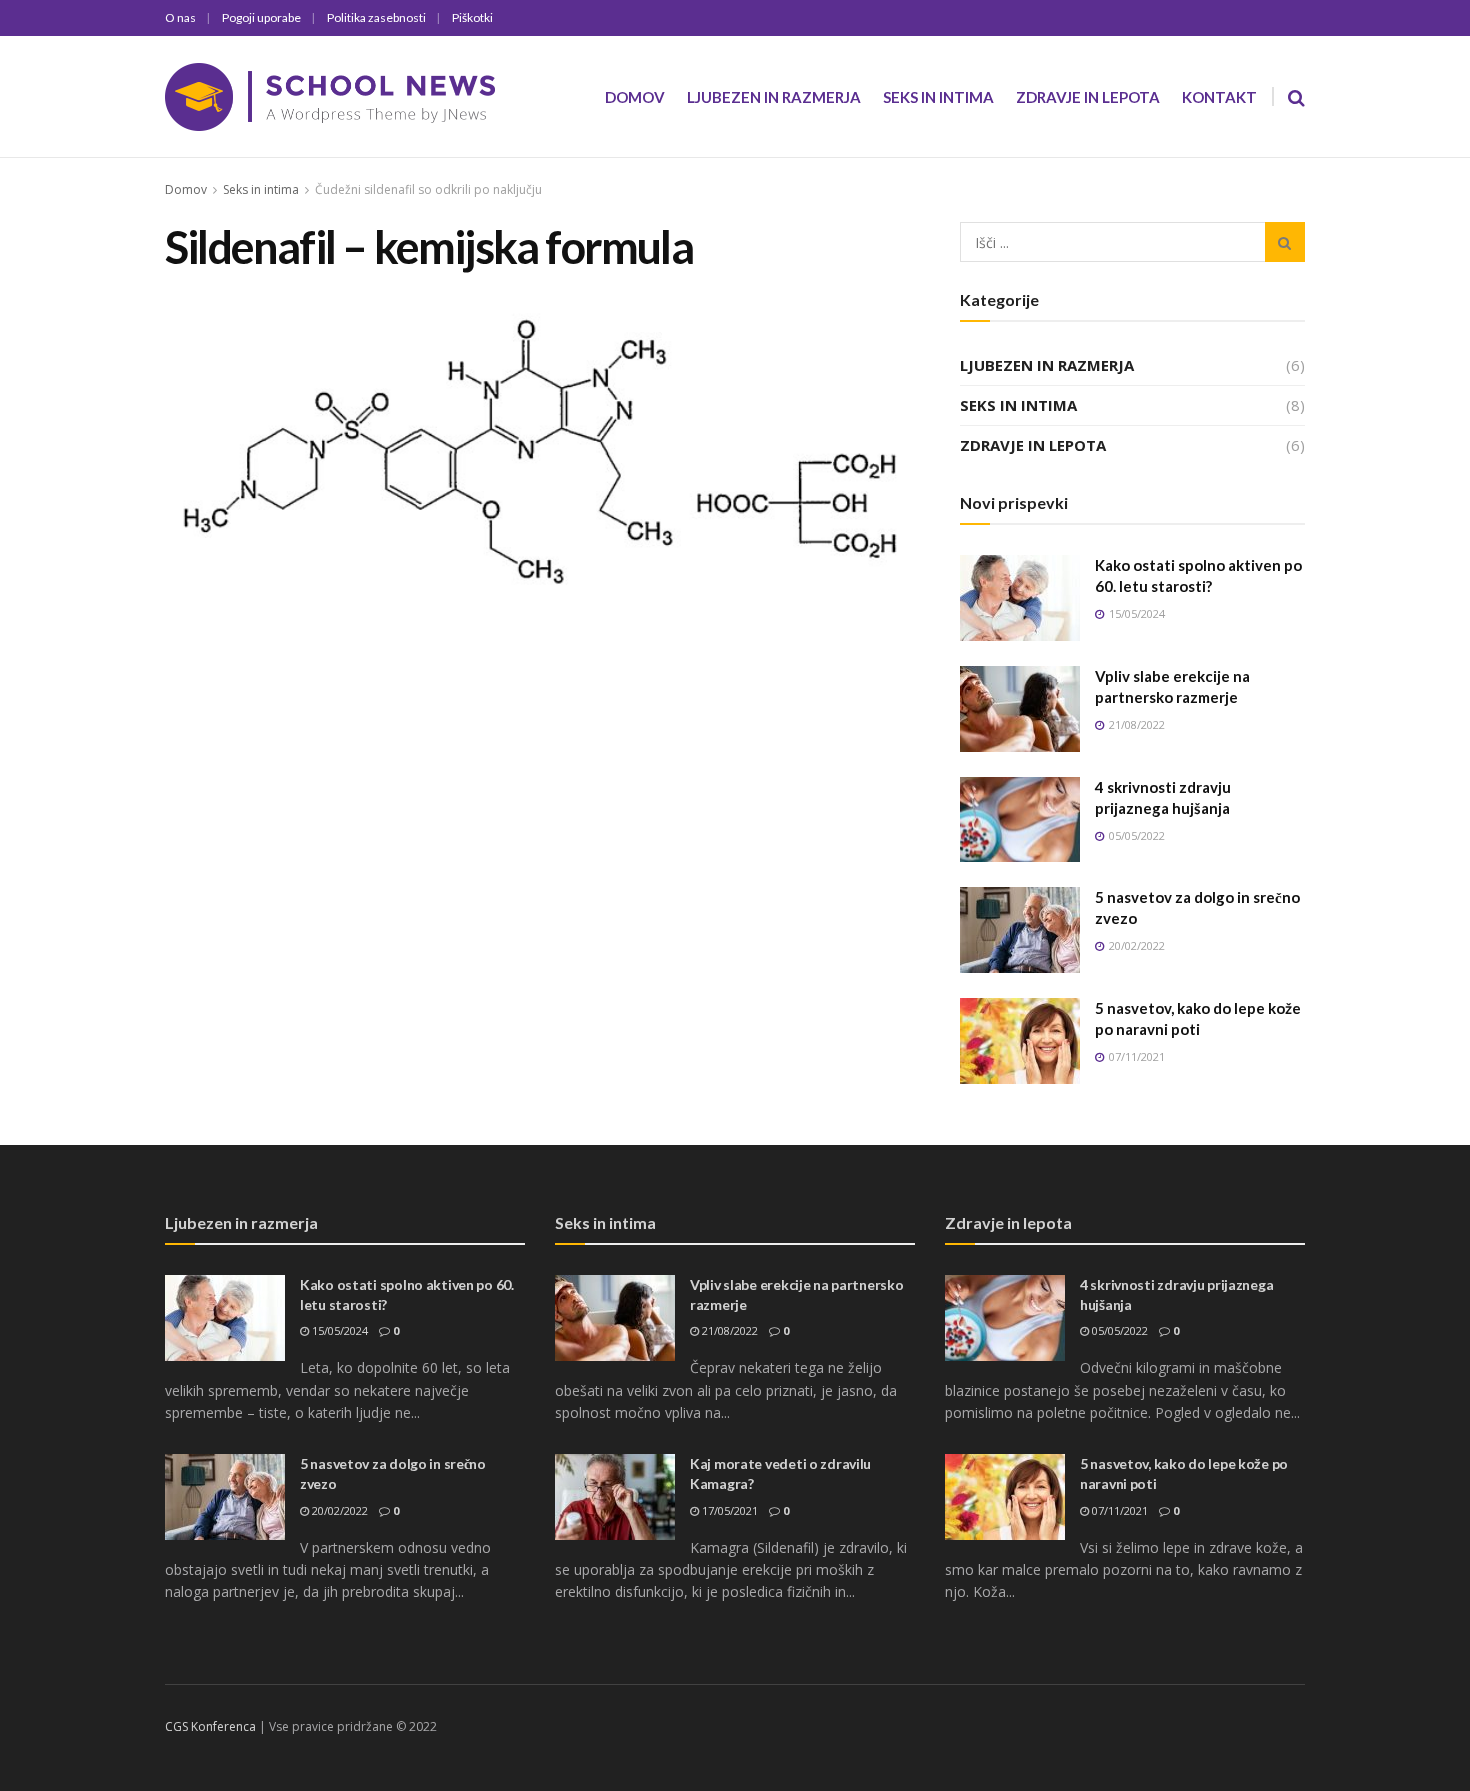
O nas (180, 17)
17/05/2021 (728, 1510)
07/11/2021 (1118, 1510)
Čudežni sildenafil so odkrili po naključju (428, 189)
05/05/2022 (1118, 1330)
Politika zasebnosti (376, 17)
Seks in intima (938, 97)
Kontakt (1219, 97)
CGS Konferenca (210, 1726)
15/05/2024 (338, 1330)
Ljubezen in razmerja (774, 97)
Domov (635, 97)
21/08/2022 (728, 1330)
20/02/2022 (338, 1510)
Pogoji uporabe (261, 17)
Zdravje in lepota (1088, 97)
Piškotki (472, 17)
